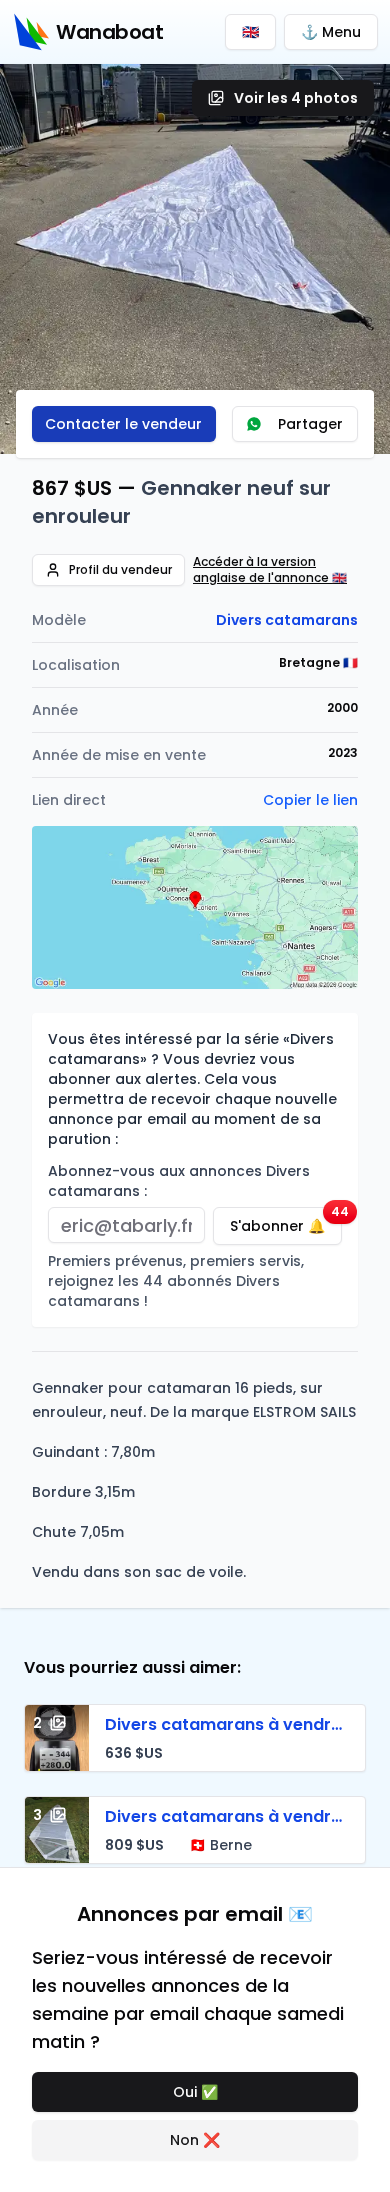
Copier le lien (310, 800)
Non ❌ (195, 2140)
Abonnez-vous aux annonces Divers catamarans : (179, 1181)
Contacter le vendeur (123, 424)
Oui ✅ (195, 2092)
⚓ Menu (331, 32)
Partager (310, 424)
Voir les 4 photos (296, 98)
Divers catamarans (287, 620)
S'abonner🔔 (286, 1221)
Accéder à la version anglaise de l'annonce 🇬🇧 (270, 570)
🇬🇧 (250, 32)
